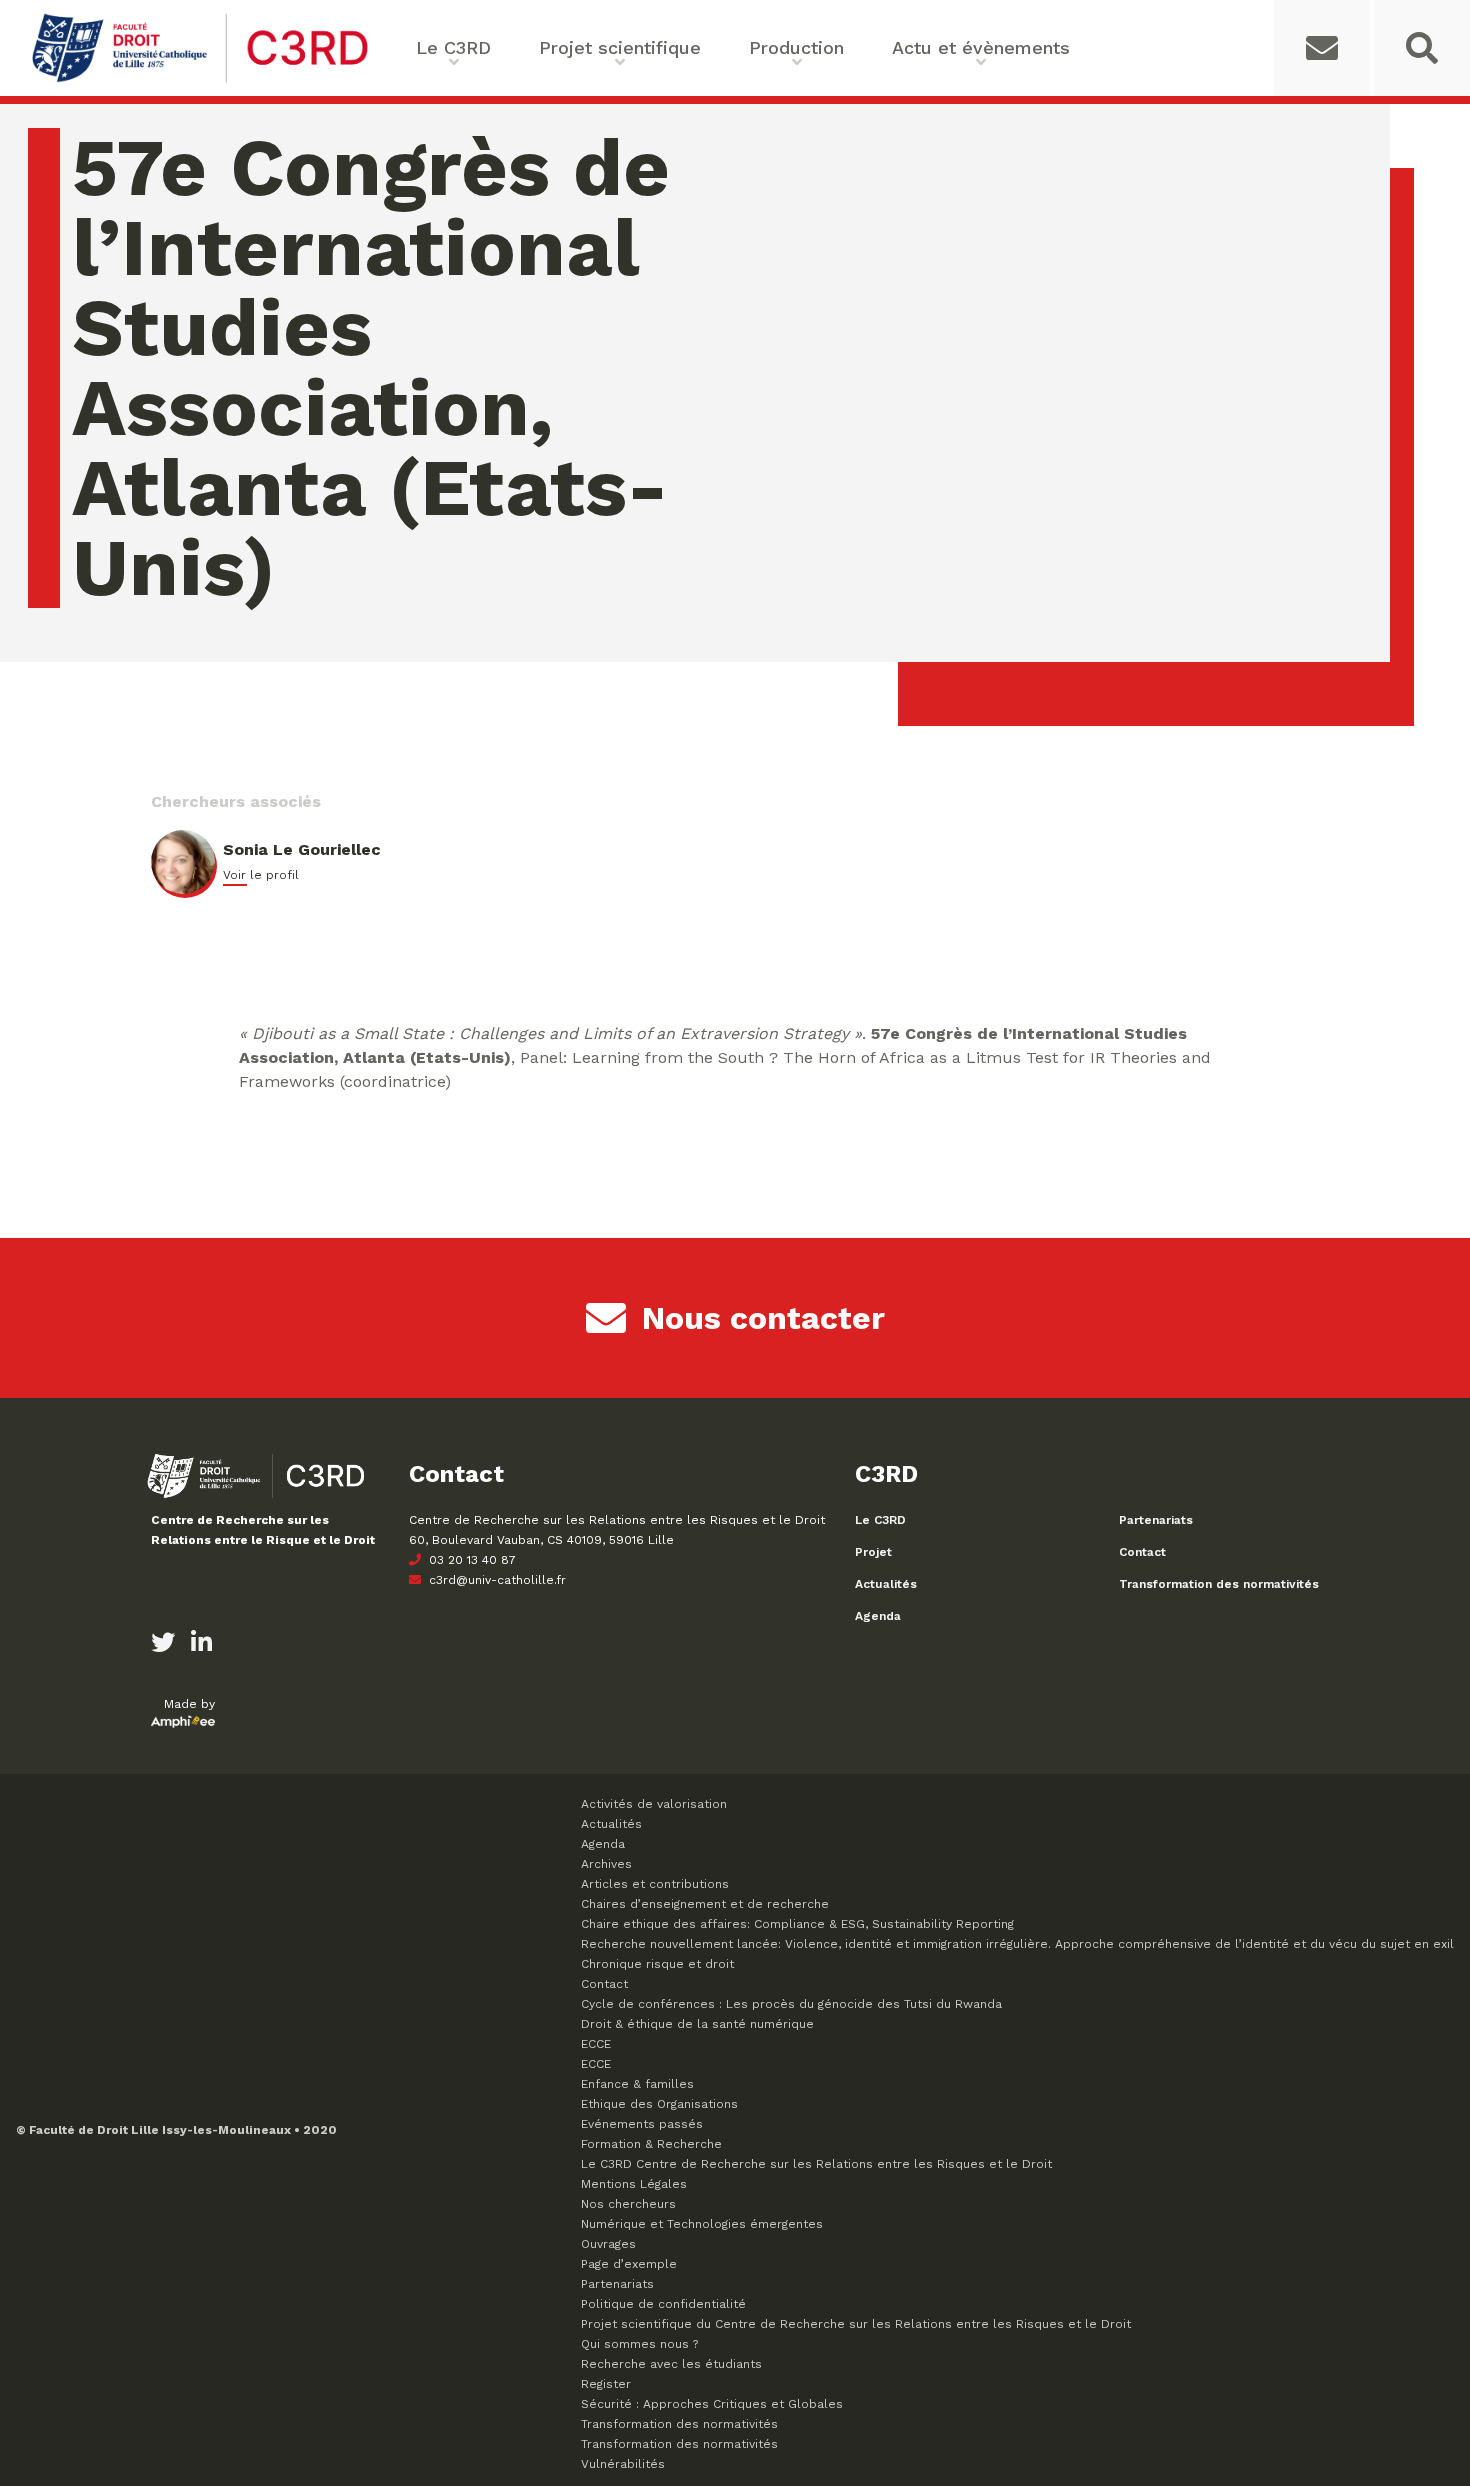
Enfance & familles (637, 2084)
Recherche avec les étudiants (671, 2364)
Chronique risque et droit (657, 1964)
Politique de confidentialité (663, 2304)
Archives (606, 1864)
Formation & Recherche (651, 2144)
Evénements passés (642, 2124)
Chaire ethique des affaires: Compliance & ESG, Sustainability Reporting (797, 1924)
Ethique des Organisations (659, 2104)
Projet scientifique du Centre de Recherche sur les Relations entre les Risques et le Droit (856, 2324)
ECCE (596, 2044)
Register (606, 2384)
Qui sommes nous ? (639, 2344)
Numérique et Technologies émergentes (702, 2224)
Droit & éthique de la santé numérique (697, 2024)
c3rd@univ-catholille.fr (495, 1580)
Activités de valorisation (654, 1804)
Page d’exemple (629, 2264)
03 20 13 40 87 (470, 1560)
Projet (873, 1552)
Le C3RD (880, 1520)
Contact (1142, 1552)
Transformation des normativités (1219, 1584)
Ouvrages (608, 2244)
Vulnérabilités (623, 2464)
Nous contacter (763, 1318)
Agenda (878, 1616)
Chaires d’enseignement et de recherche (705, 1904)
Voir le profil (261, 875)
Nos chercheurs (628, 2204)
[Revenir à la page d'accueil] (200, 80)
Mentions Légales (634, 2184)
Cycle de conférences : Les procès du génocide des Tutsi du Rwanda (791, 2004)
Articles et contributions (655, 1884)
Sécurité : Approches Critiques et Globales (712, 2404)
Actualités (886, 1584)
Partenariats (1156, 1520)
